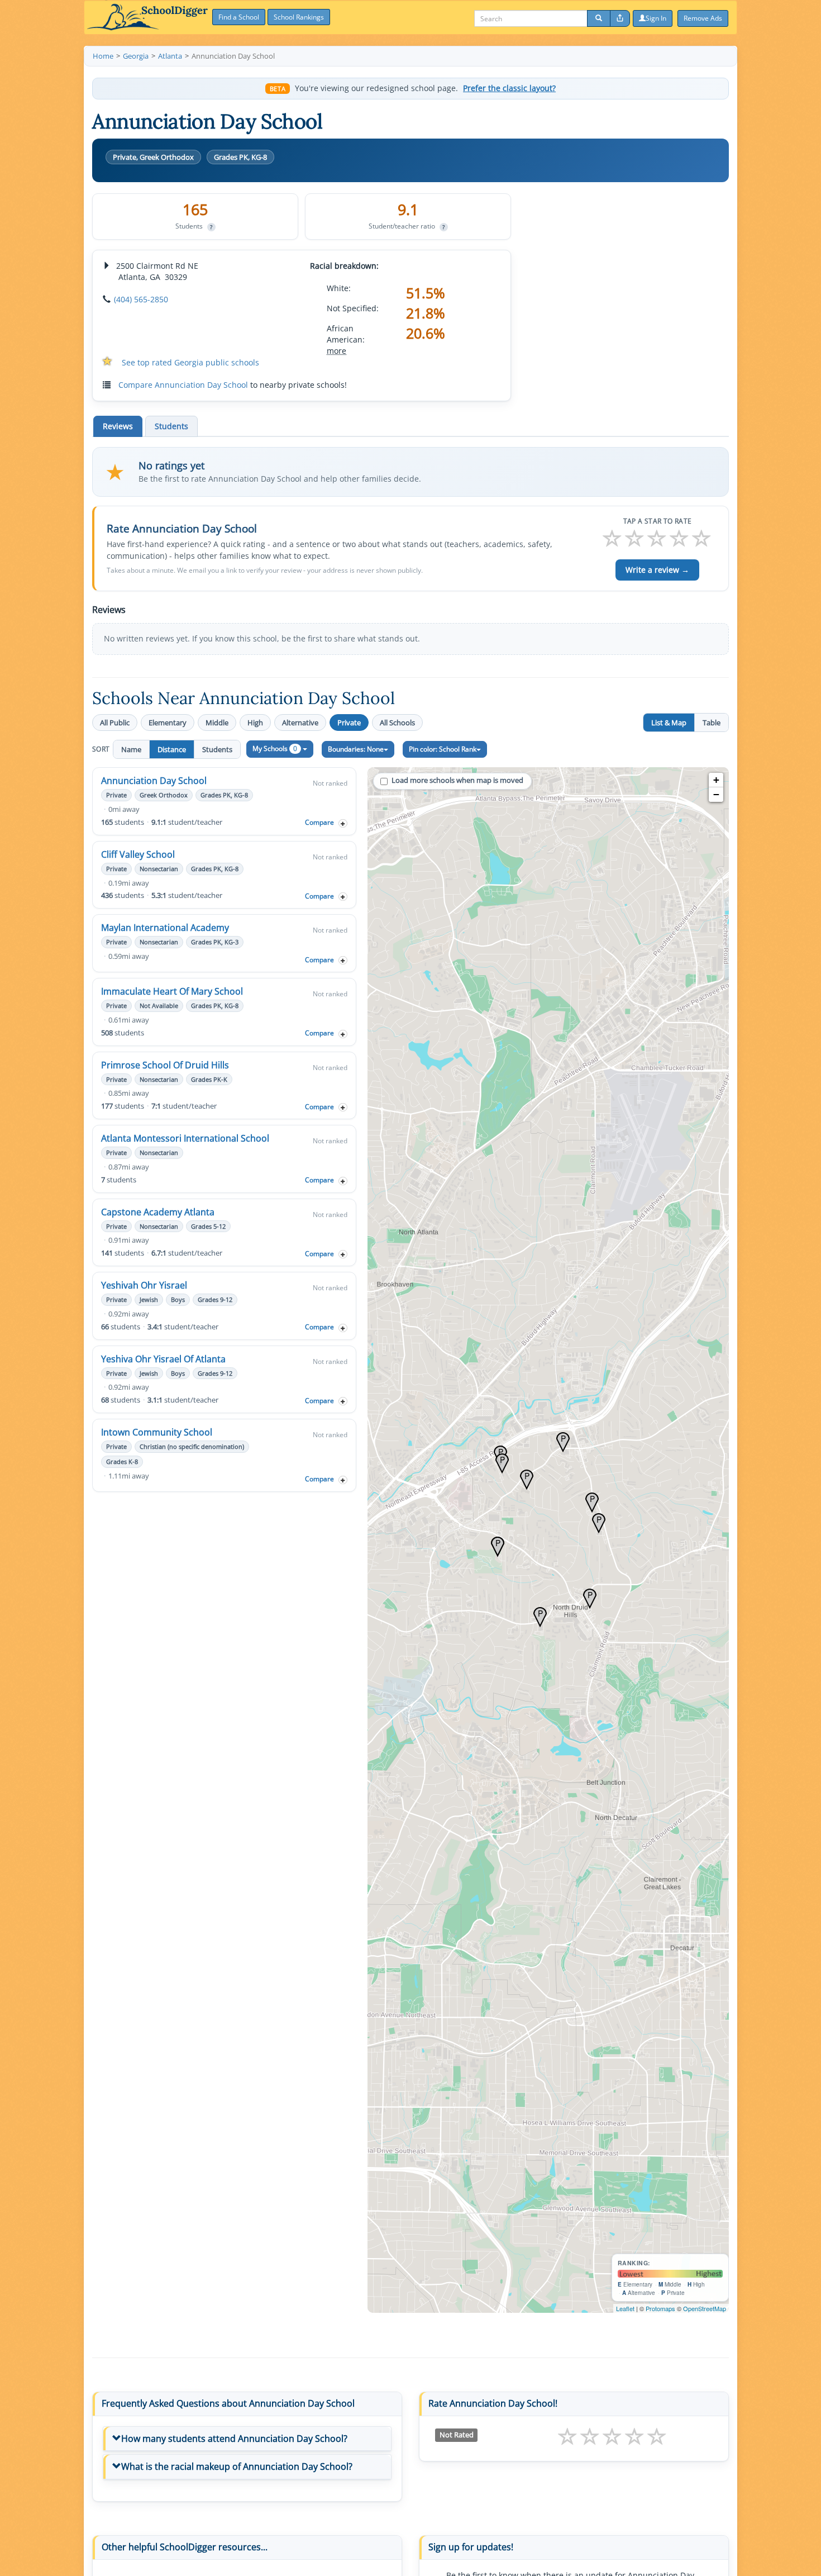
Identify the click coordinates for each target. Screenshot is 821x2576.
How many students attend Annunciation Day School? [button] (234, 2439)
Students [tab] (171, 426)
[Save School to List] (343, 823)
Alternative (300, 723)
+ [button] (716, 780)
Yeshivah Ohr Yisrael (144, 1285)
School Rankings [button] (299, 17)
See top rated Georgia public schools (190, 362)
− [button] (716, 794)
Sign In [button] (656, 18)
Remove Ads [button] (703, 18)
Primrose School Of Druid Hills (165, 1065)
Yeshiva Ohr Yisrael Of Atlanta (163, 1359)
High (255, 723)
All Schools (397, 723)
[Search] (599, 18)
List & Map (669, 723)
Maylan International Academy (165, 928)
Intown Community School (157, 1432)
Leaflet (625, 2308)
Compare (319, 822)
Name (131, 749)
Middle (217, 723)
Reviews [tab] (118, 426)
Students (217, 749)
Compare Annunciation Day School (183, 385)
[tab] (247, 2439)
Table (712, 723)
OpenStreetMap (705, 2308)
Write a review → (657, 570)
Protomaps (660, 2308)
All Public (115, 723)
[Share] (620, 18)
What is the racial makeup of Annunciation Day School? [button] (237, 2466)
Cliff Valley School (138, 854)
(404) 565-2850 (141, 299)
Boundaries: (356, 749)
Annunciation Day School (154, 781)
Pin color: (443, 749)
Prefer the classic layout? (509, 88)
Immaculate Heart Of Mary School (172, 991)
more (336, 351)
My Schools (275, 748)
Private (349, 723)
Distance (172, 749)
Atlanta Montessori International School (185, 1138)
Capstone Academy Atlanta (158, 1212)
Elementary (168, 723)
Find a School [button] (239, 17)
